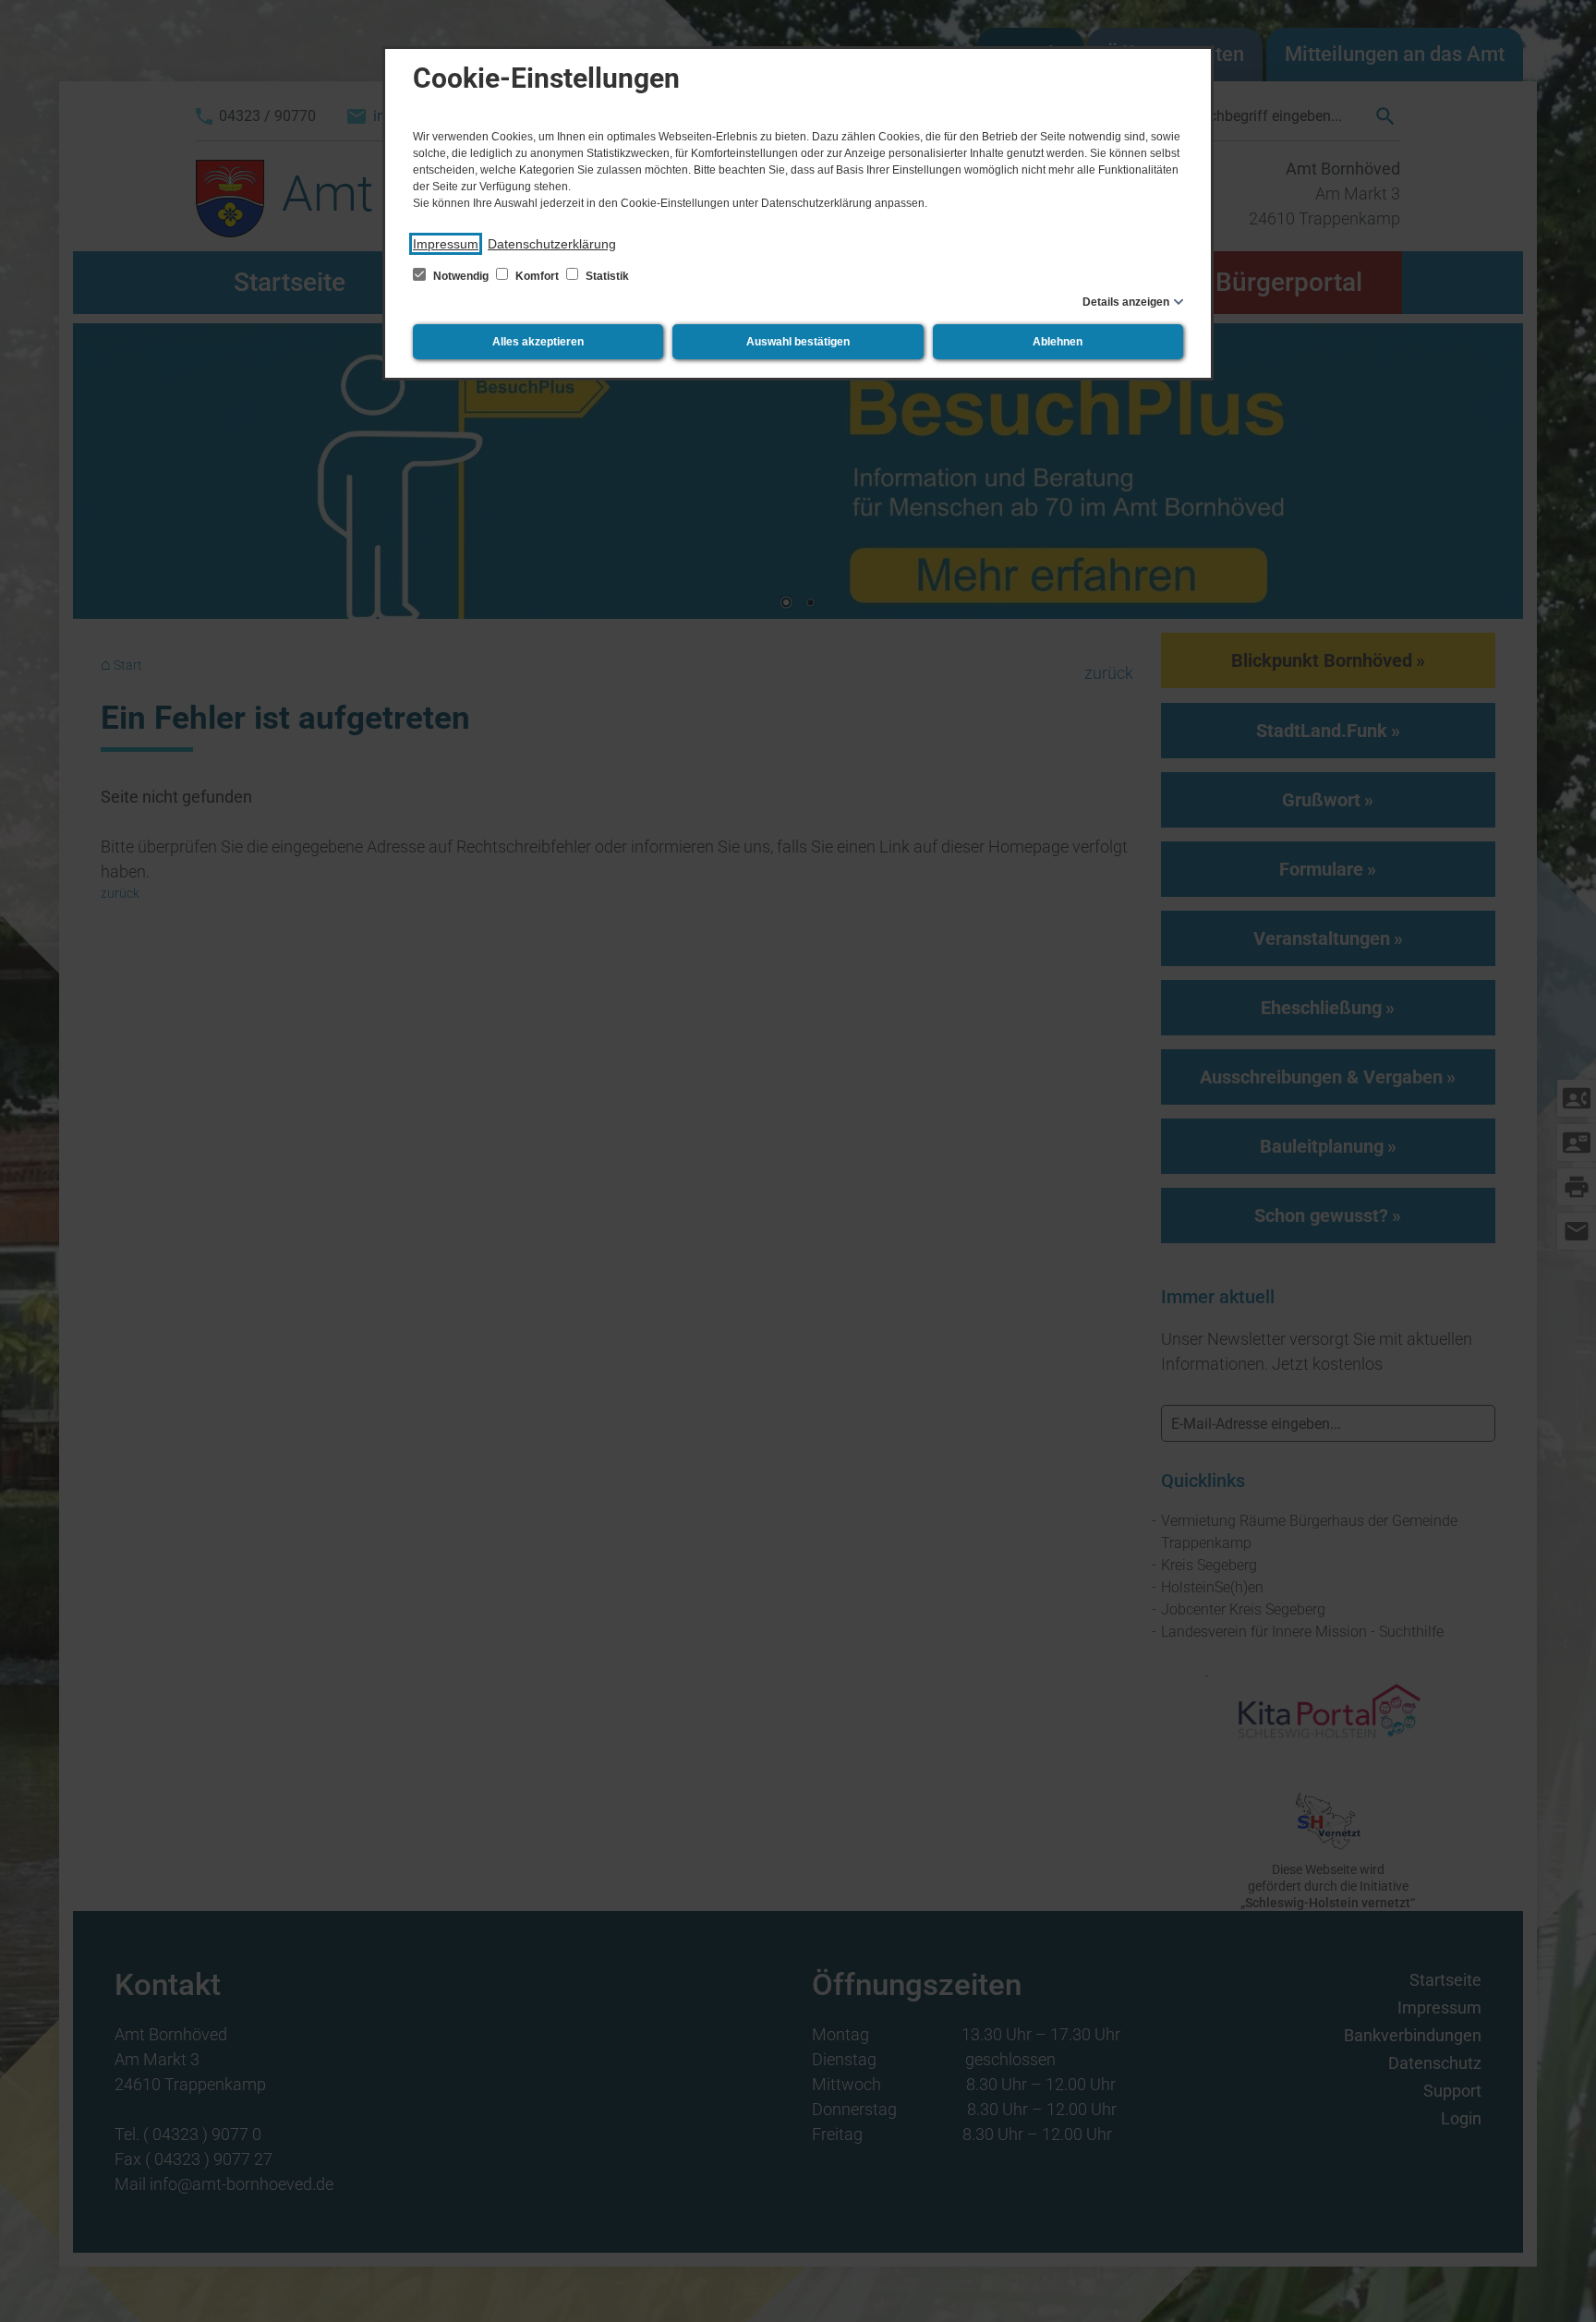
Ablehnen (1058, 342)
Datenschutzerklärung (552, 244)
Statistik (606, 276)
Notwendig (461, 276)
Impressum (446, 244)
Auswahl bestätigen (798, 342)
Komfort (537, 276)
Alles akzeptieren (538, 342)
